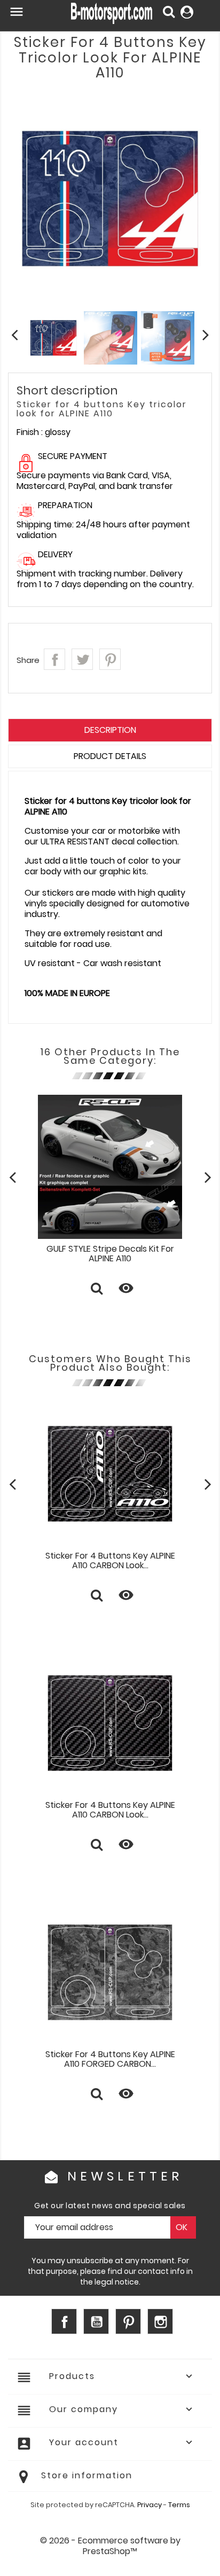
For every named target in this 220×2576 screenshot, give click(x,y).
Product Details (110, 756)
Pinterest (110, 659)
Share (54, 659)
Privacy (150, 2505)
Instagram (160, 2321)
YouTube (96, 2321)
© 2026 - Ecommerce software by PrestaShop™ (110, 2546)
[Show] (97, 1290)
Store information (87, 2475)
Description (110, 730)
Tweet (82, 659)
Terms (179, 2505)
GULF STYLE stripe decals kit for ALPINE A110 (110, 1254)
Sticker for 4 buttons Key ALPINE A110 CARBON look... (110, 1560)
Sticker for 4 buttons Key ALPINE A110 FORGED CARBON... (110, 2059)
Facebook (64, 2321)
